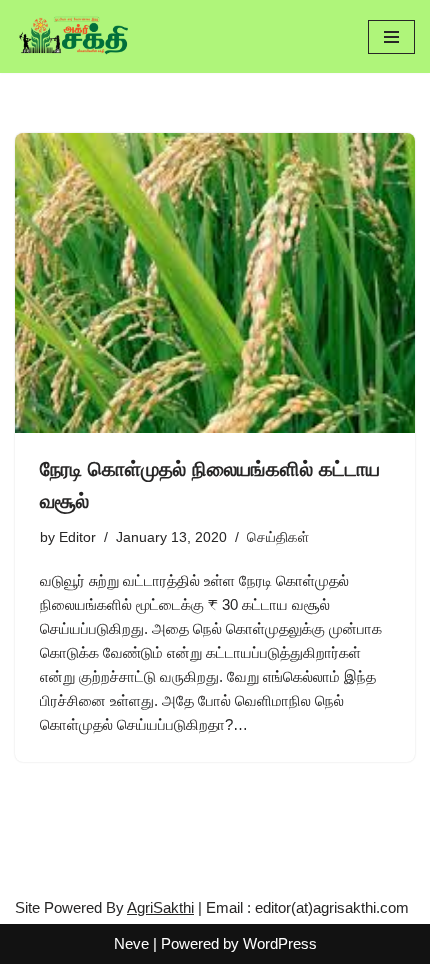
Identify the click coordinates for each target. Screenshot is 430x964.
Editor (77, 537)
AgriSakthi (160, 907)
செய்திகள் (278, 537)
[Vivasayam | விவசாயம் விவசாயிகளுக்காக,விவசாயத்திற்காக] (75, 36)
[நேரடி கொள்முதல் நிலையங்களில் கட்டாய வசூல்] (215, 283)
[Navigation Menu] (391, 37)
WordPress (280, 943)
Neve (131, 943)
